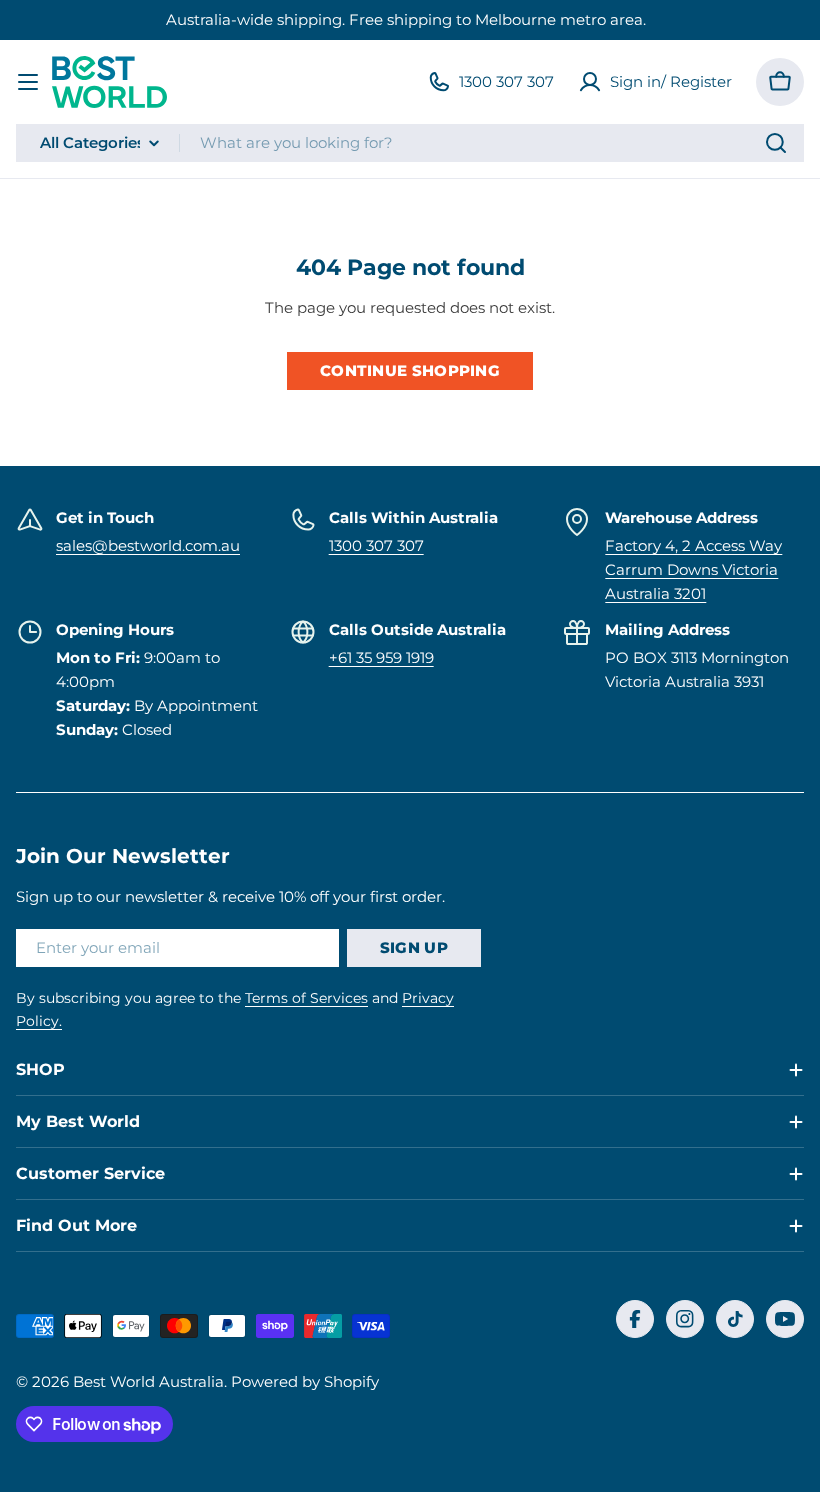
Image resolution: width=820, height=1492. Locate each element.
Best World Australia (148, 1381)
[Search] (776, 143)
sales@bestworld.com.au (148, 545)
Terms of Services (306, 998)
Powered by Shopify (305, 1381)
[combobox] (410, 143)
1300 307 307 (376, 545)
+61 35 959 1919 (381, 657)
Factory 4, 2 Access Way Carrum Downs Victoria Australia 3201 (693, 569)
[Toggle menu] (28, 82)
